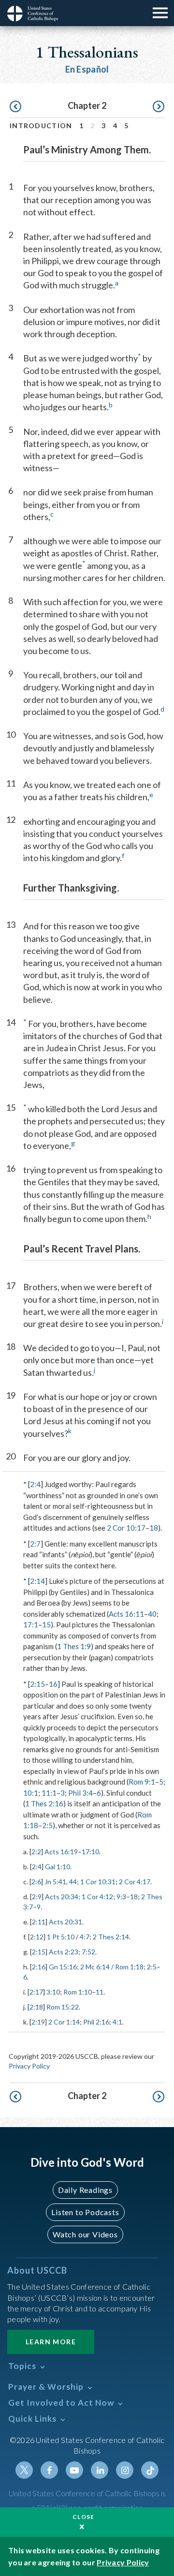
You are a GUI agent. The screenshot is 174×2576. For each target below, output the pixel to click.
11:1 (49, 1793)
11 (100, 1992)
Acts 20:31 (65, 1922)
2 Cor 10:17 (126, 1528)
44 (73, 1882)
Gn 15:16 (63, 1967)
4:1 (117, 2022)
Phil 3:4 (80, 1793)
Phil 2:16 (96, 2022)
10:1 (31, 1793)
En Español (87, 69)
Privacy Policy (29, 2066)
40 (152, 1614)
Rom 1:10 (78, 1992)
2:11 (39, 1922)
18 (154, 1528)
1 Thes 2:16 (44, 1803)
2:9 (37, 1897)
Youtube (74, 2470)
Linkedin (100, 2470)
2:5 (47, 1825)
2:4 (35, 1484)
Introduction (41, 126)
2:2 (36, 1852)
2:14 (37, 1581)
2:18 (36, 2007)
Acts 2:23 (64, 1952)
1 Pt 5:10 (61, 1937)
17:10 (90, 1852)
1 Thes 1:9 (74, 1646)
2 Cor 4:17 (135, 1882)
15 (46, 1624)
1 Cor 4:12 (97, 1897)
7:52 (88, 1952)
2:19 (38, 2022)
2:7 (35, 1544)
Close (84, 2517)
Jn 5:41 (55, 1882)
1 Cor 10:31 (98, 1882)
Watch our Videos (85, 2234)
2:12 (37, 1937)
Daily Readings (85, 2190)
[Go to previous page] (15, 107)
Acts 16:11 (126, 1614)
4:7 (85, 1937)
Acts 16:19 (61, 1852)
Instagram (125, 2470)
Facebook (49, 2470)
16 (53, 1684)
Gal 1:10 (58, 1867)
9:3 (121, 1897)
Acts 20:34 (62, 1897)
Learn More (51, 2342)
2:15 (37, 1684)
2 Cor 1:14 (64, 2022)
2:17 (36, 1992)
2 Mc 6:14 (95, 1967)
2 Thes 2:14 (111, 1937)
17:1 (31, 1624)
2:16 (39, 1967)
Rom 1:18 (129, 1967)
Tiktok (150, 2470)
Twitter (24, 2470)
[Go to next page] (159, 107)
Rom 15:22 (63, 2007)
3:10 (53, 1992)
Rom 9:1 (142, 1782)
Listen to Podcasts (85, 2212)
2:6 (36, 1882)
